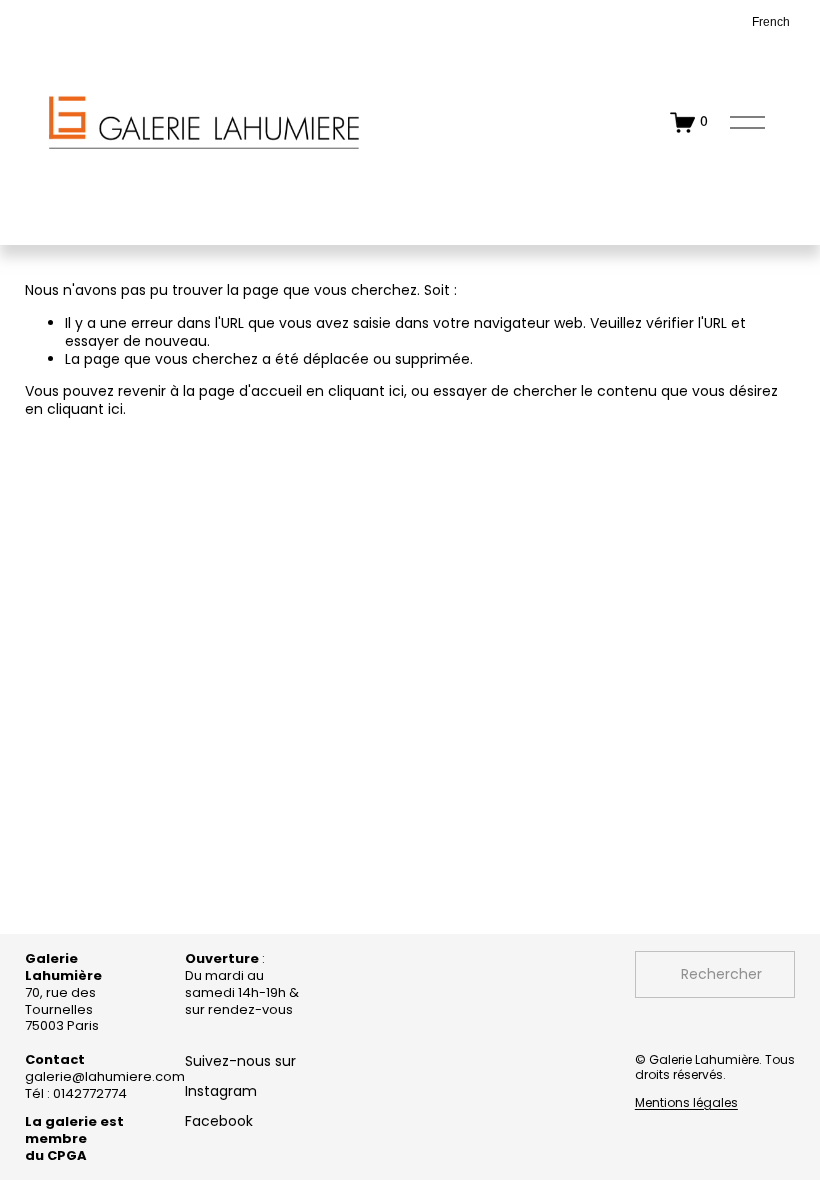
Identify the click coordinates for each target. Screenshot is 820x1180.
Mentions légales (686, 1103)
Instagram (221, 1091)
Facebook (219, 1121)
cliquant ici (366, 391)
